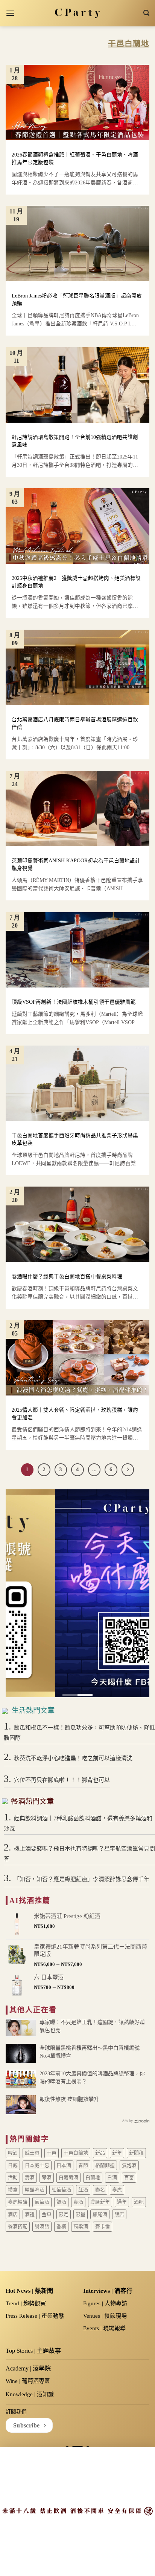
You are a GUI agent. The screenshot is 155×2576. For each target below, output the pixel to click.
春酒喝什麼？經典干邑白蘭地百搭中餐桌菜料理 (67, 1276)
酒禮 (30, 2214)
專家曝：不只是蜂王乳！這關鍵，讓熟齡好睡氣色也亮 (92, 2026)
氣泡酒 (129, 2165)
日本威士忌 (37, 2165)
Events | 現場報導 (104, 2328)
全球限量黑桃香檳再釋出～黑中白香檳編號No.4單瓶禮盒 (90, 2052)
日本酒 (64, 2165)
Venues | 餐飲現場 (105, 2316)
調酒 (61, 2202)
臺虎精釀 (18, 2202)
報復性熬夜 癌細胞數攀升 (69, 2099)
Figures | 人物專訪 (105, 2303)
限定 (64, 2214)
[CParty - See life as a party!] (78, 13)
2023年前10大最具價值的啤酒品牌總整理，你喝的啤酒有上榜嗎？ (92, 2078)
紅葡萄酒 (61, 2190)
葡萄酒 (42, 2202)
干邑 (52, 2153)
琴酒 (47, 2177)
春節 (83, 2165)
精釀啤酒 (35, 2190)
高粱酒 (81, 2226)
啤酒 (13, 2153)
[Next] (128, 1470)
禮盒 (13, 2190)
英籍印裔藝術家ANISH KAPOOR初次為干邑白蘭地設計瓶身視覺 (76, 864)
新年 (117, 2153)
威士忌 (32, 2153)
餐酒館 (42, 2226)
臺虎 (117, 2190)
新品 (100, 2153)
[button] (10, 13)
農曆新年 (100, 2202)
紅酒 (83, 2190)
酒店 (13, 2214)
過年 (122, 2202)
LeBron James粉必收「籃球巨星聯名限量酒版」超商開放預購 (77, 300)
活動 (13, 2177)
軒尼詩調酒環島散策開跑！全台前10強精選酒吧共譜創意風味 (75, 441)
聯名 (100, 2190)
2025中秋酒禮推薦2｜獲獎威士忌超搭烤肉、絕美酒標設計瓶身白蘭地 (76, 582)
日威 (13, 2165)
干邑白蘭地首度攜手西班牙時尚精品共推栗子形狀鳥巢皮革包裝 (75, 1139)
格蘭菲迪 (105, 2165)
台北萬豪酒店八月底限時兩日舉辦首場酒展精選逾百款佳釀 (75, 723)
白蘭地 (93, 2177)
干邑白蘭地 (76, 2153)
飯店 (119, 2214)
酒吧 (139, 2202)
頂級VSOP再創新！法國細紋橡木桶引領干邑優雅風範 (74, 1002)
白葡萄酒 (68, 2177)
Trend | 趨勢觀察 (26, 2303)
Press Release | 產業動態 (35, 2316)
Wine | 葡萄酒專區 (28, 2381)
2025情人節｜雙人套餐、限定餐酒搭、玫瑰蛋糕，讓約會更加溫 (75, 1414)
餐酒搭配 (18, 2226)
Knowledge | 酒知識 (30, 2394)
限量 (81, 2214)
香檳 (61, 2226)
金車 (47, 2214)
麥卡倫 (103, 2226)
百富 (129, 2177)
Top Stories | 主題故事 (33, 2351)
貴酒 (78, 2202)
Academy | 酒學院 (28, 2368)
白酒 (112, 2177)
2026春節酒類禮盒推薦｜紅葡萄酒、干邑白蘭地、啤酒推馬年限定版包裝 (75, 159)
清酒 (30, 2177)
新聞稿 (136, 2153)
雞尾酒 (100, 2214)
